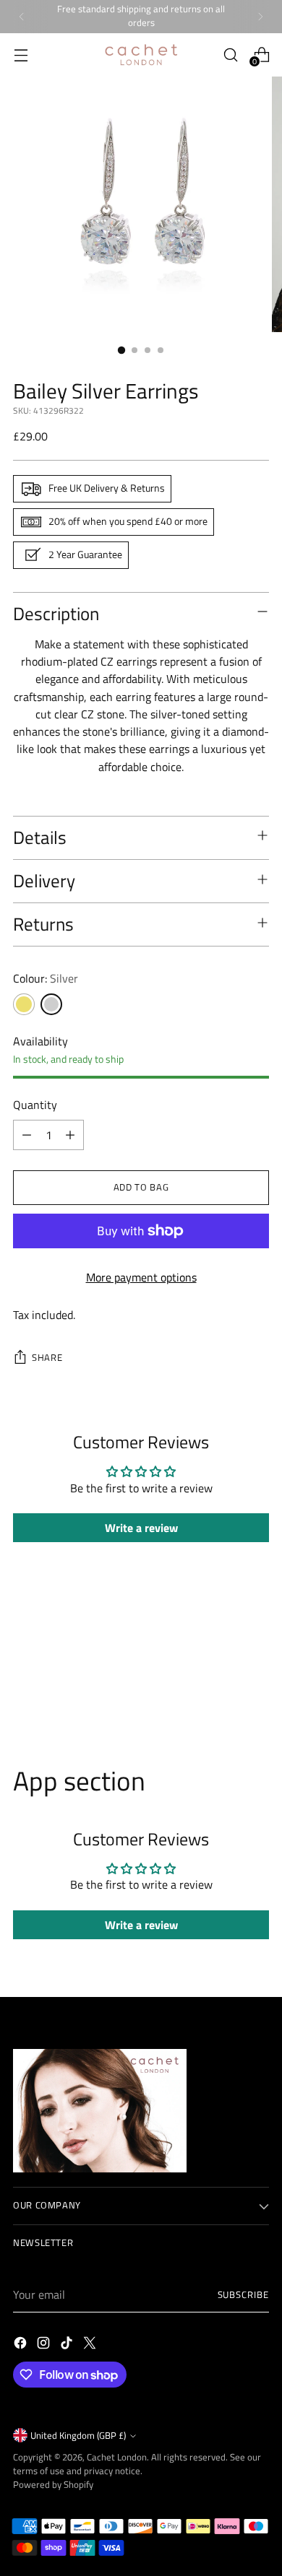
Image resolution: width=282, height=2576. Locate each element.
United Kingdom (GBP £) (78, 2436)
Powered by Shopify (53, 2485)
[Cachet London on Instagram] (45, 2345)
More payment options (141, 1277)
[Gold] (24, 1004)
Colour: (46, 978)
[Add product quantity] (70, 1135)
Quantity (35, 1105)
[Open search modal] (230, 55)
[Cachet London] (141, 55)
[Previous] (22, 17)
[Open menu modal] (21, 55)
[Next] (260, 17)
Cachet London (117, 2457)
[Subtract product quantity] (27, 1135)
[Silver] (51, 1004)
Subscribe (243, 2295)
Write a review (141, 1528)
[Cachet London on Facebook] (22, 2345)
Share (47, 1358)
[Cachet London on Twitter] (91, 2345)
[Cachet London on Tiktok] (68, 2345)
